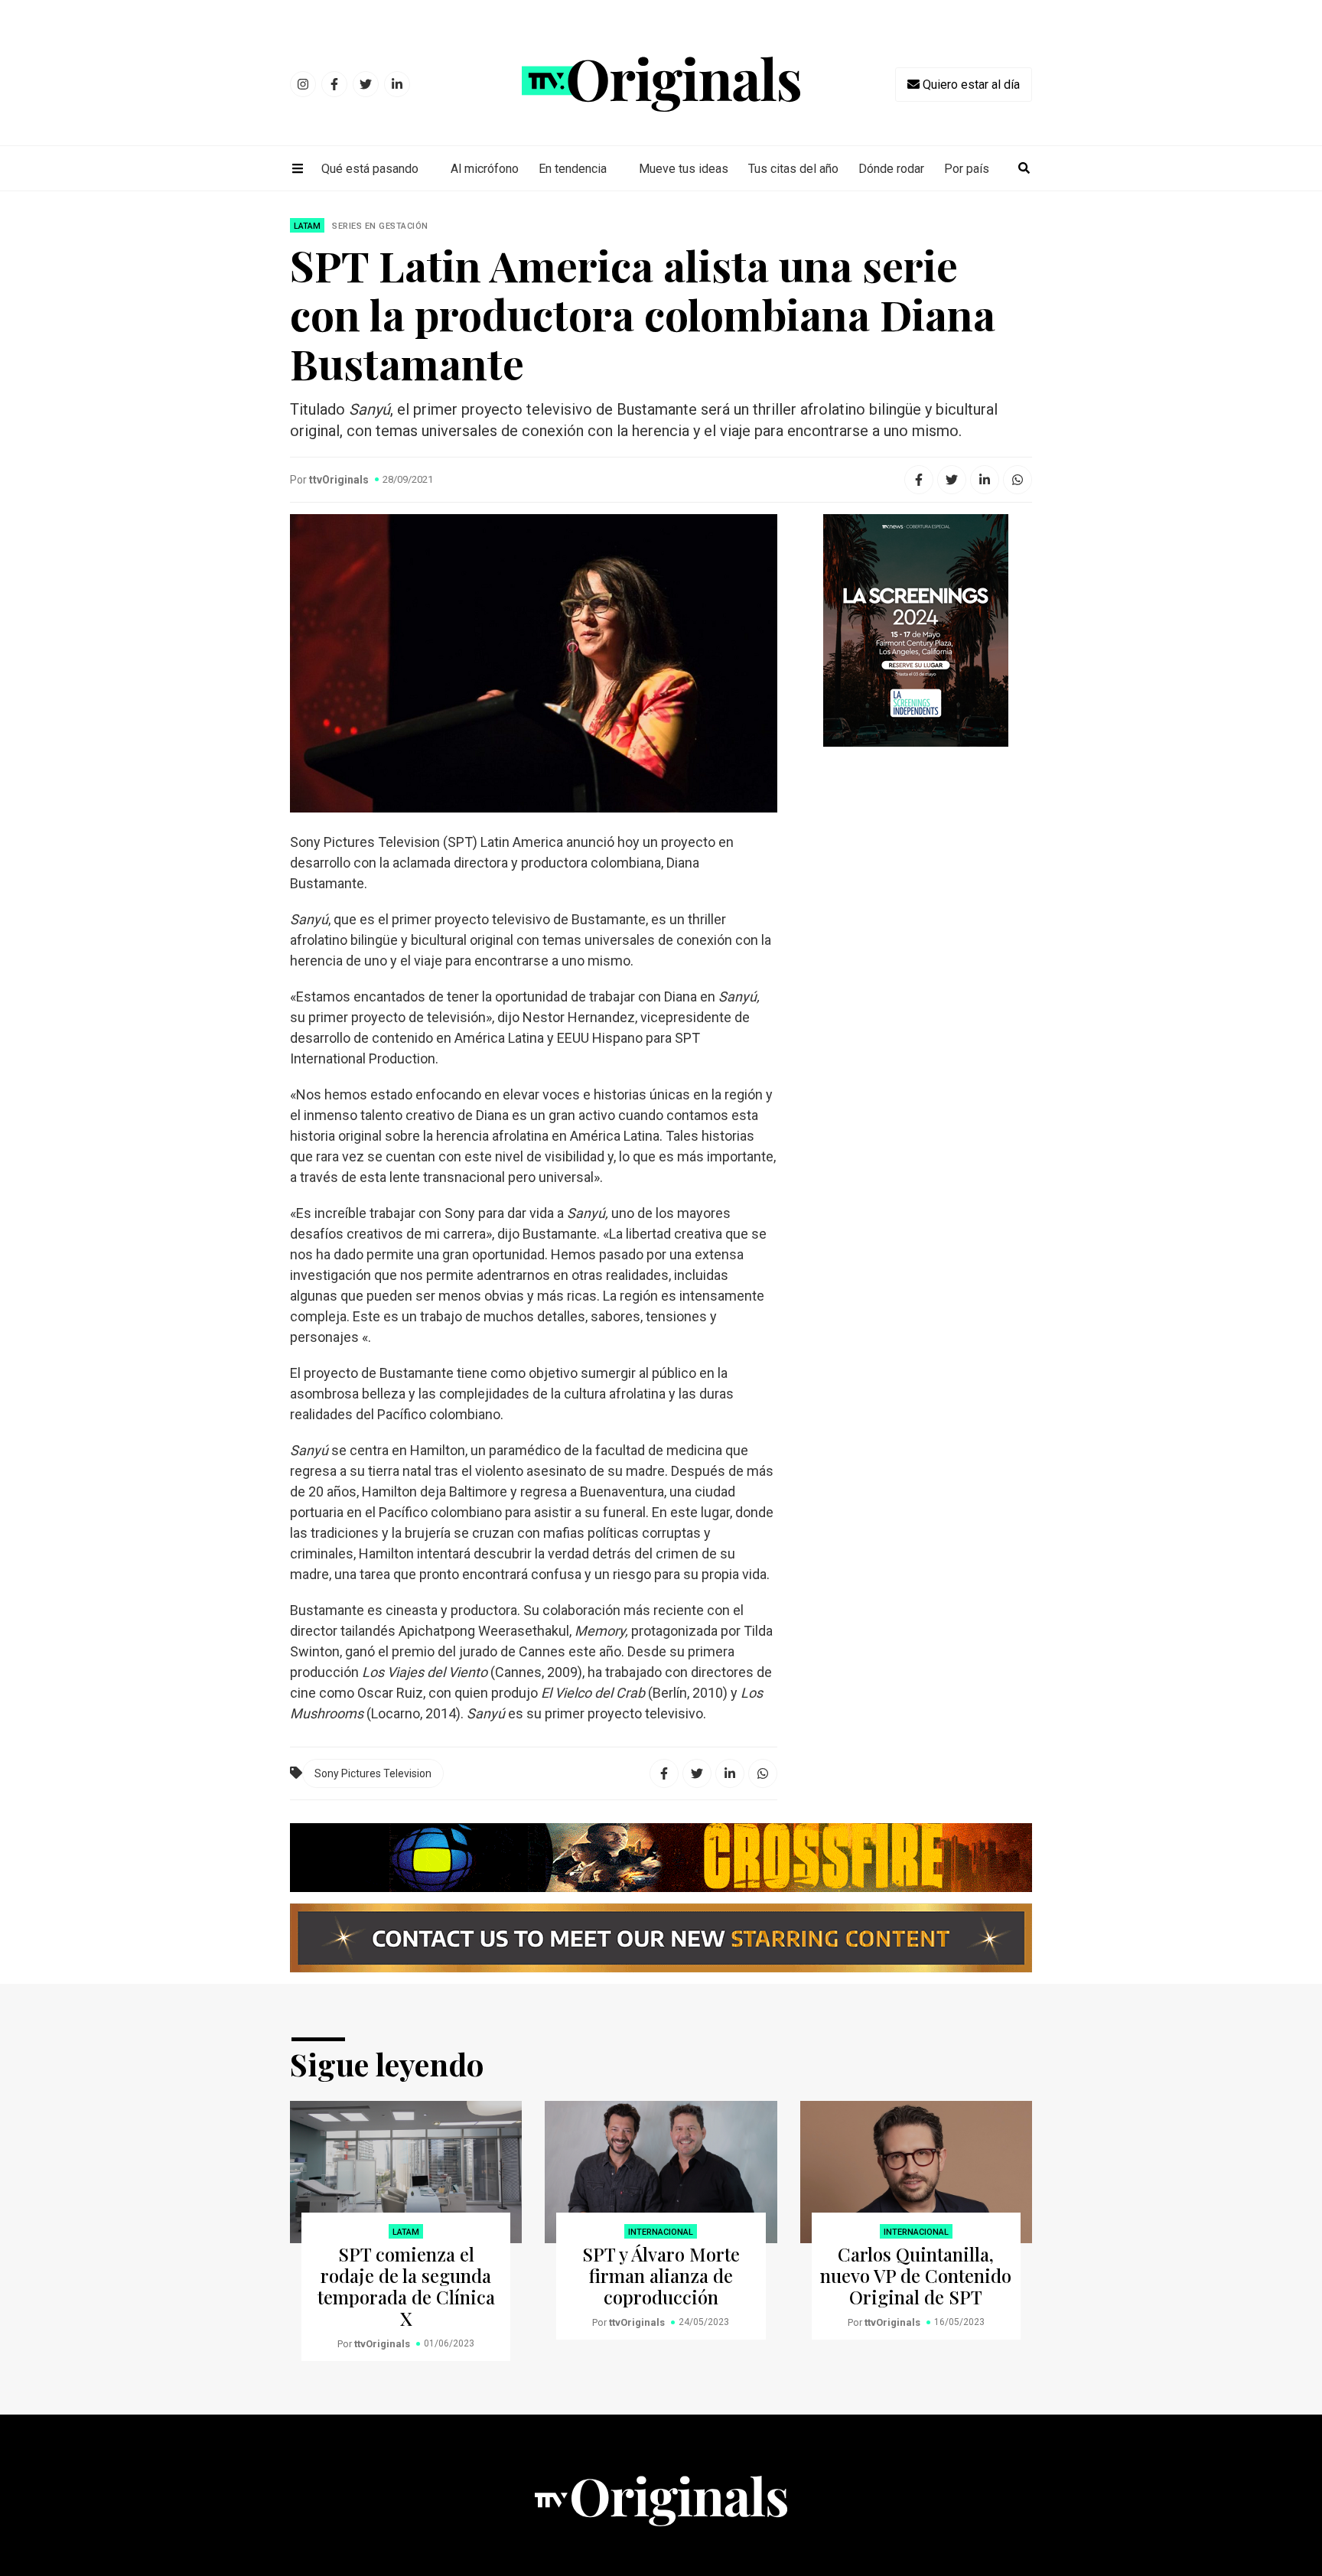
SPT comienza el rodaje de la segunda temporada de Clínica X (406, 2286)
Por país (967, 169)
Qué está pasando (370, 169)
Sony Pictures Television (373, 1773)
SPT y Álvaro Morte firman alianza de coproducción (661, 2275)
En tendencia (573, 169)
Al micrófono (485, 169)
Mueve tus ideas (684, 169)
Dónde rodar (891, 169)
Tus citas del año (793, 169)
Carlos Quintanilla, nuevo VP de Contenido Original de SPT (916, 2275)
